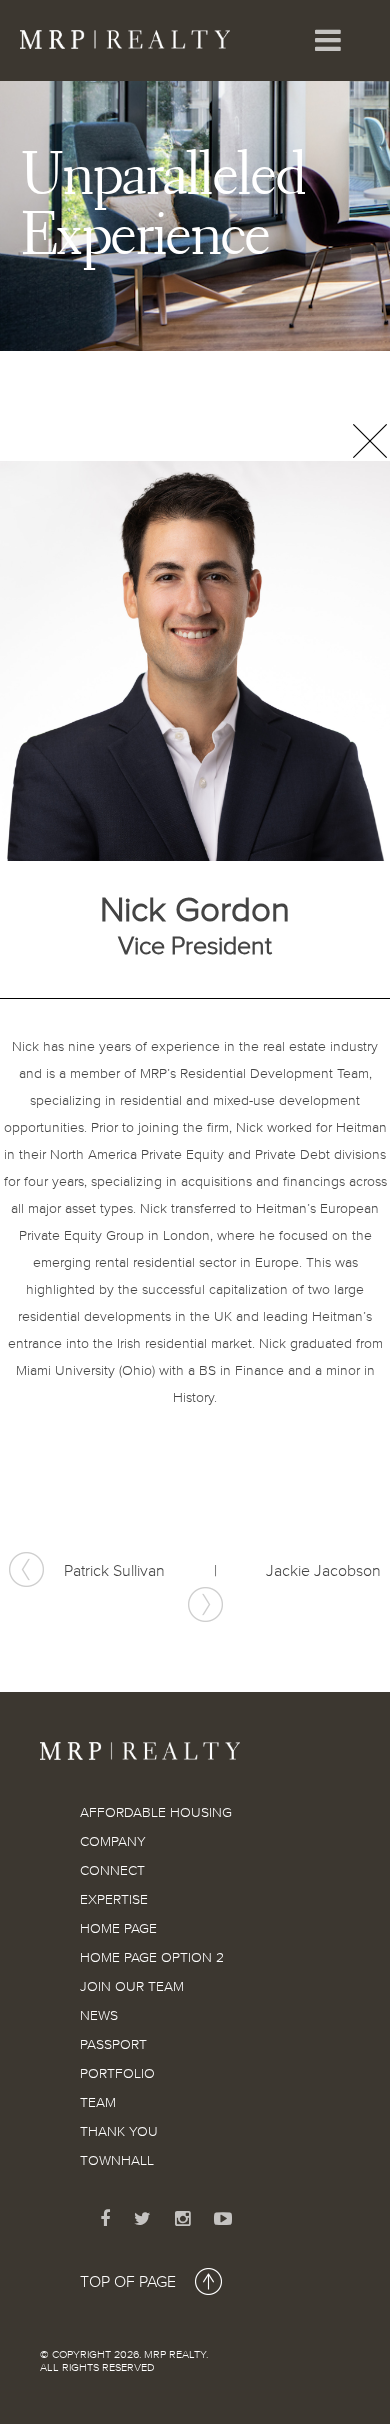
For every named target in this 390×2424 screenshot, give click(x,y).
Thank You (119, 2132)
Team (98, 2103)
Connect (112, 1871)
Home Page (118, 1929)
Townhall (117, 2161)
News (99, 2016)
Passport (113, 2045)
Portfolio (117, 2074)
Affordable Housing (156, 1813)
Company (113, 1842)
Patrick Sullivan (114, 1572)
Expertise (114, 1900)
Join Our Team (132, 1987)
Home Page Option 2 (152, 1958)
